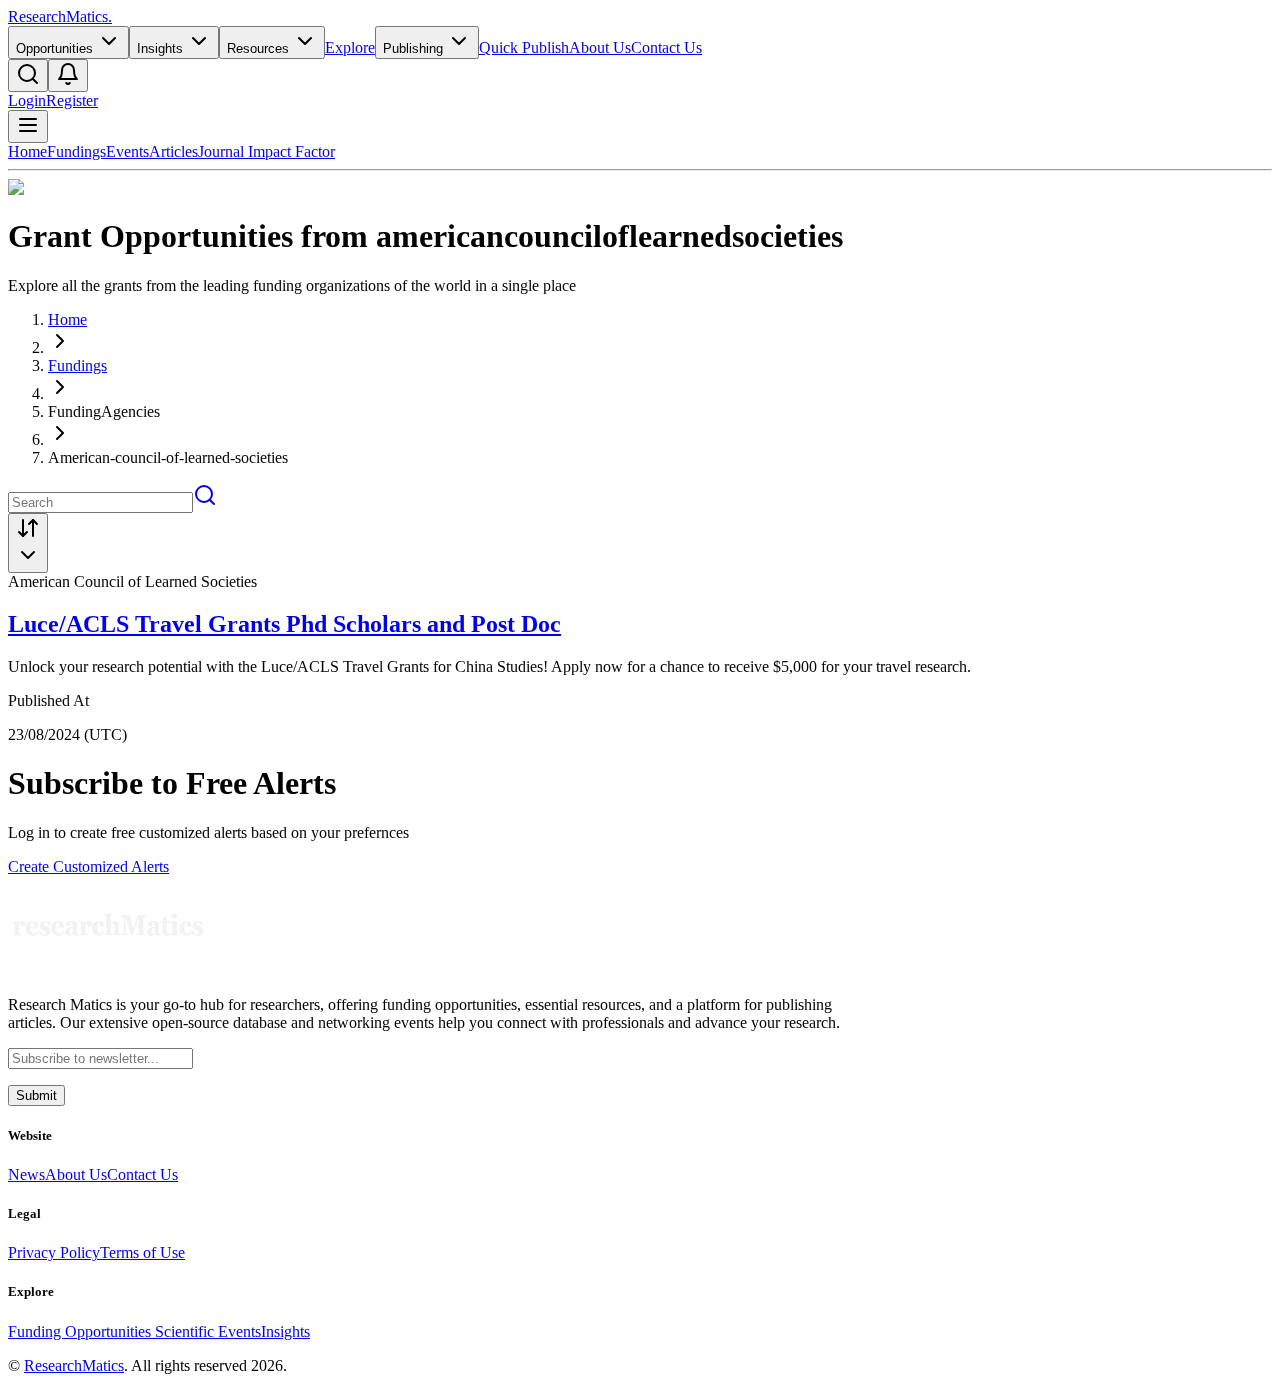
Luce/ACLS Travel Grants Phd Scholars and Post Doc (284, 624)
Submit (36, 1095)
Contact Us (666, 47)
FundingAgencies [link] (104, 411)
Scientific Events (208, 1331)
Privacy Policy (54, 1252)
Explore (350, 47)
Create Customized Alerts (88, 866)
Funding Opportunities (81, 1331)
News (26, 1174)
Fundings (76, 151)
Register (72, 100)
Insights (285, 1331)
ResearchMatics (74, 1365)
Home (27, 151)
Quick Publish (524, 47)
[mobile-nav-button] (28, 126)
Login (27, 100)
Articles (173, 151)
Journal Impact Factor (266, 151)
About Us (600, 47)
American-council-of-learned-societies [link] (168, 457)
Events (127, 151)
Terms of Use (142, 1252)
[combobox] (28, 543)
